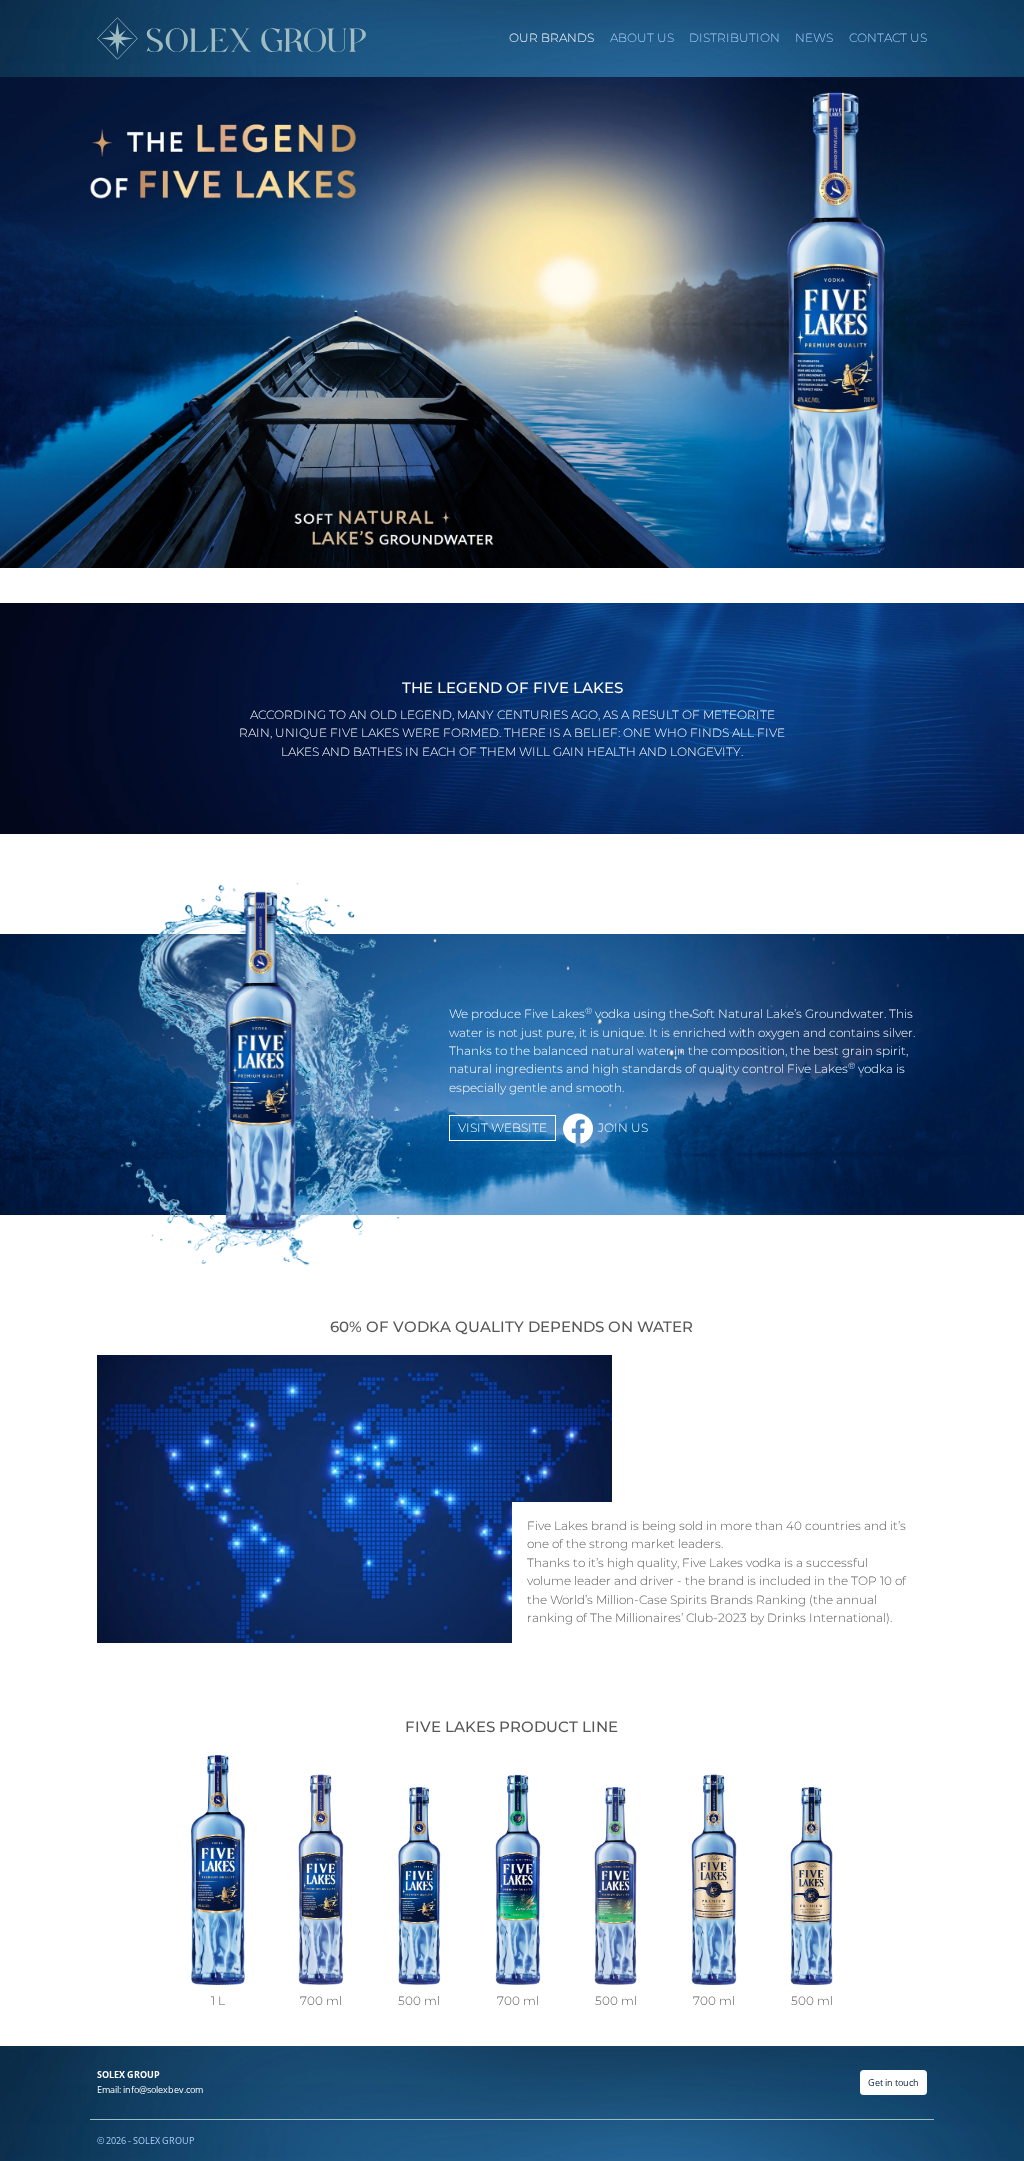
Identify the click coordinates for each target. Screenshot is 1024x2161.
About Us (642, 38)
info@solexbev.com (163, 2089)
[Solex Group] (230, 38)
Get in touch (893, 2082)
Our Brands (551, 38)
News (814, 38)
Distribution (734, 38)
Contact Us (888, 38)
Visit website (502, 1128)
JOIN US (623, 1128)
